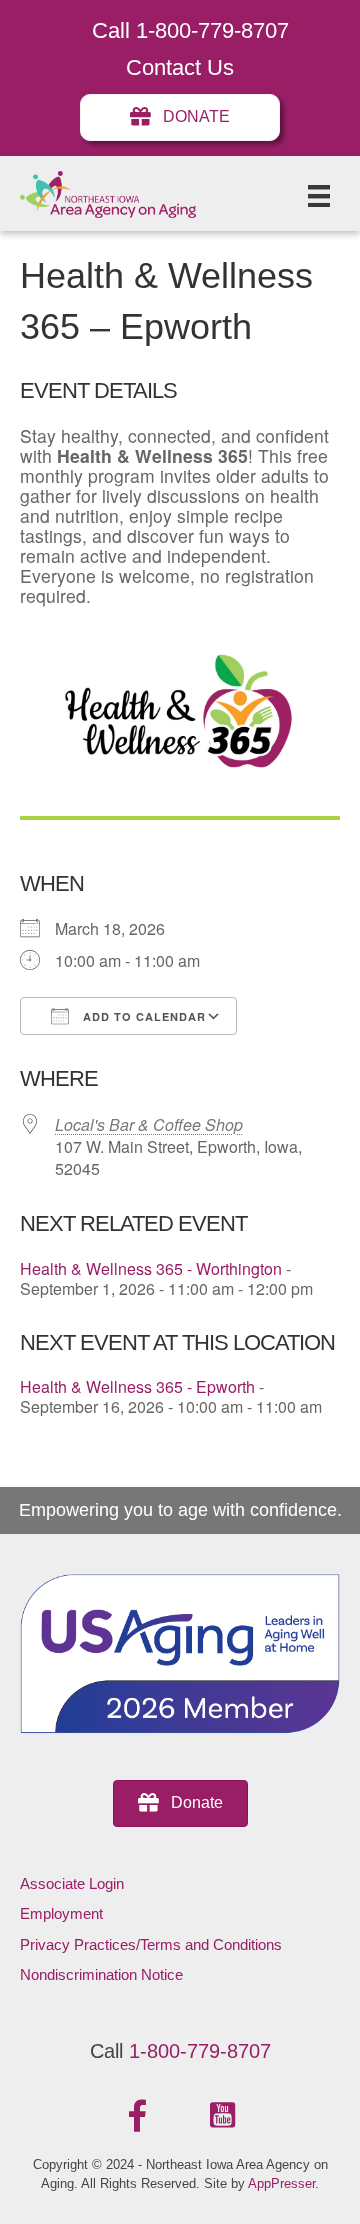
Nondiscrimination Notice (101, 1974)
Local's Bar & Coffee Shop (149, 1124)
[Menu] (319, 196)
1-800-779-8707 (200, 2051)
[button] (138, 2116)
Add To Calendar (142, 1016)
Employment (61, 1913)
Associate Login (72, 1883)
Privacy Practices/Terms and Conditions (151, 1944)
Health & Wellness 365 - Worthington (151, 1268)
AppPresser (281, 2183)
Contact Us (180, 67)
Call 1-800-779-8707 (190, 30)
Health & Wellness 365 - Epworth (137, 1386)
